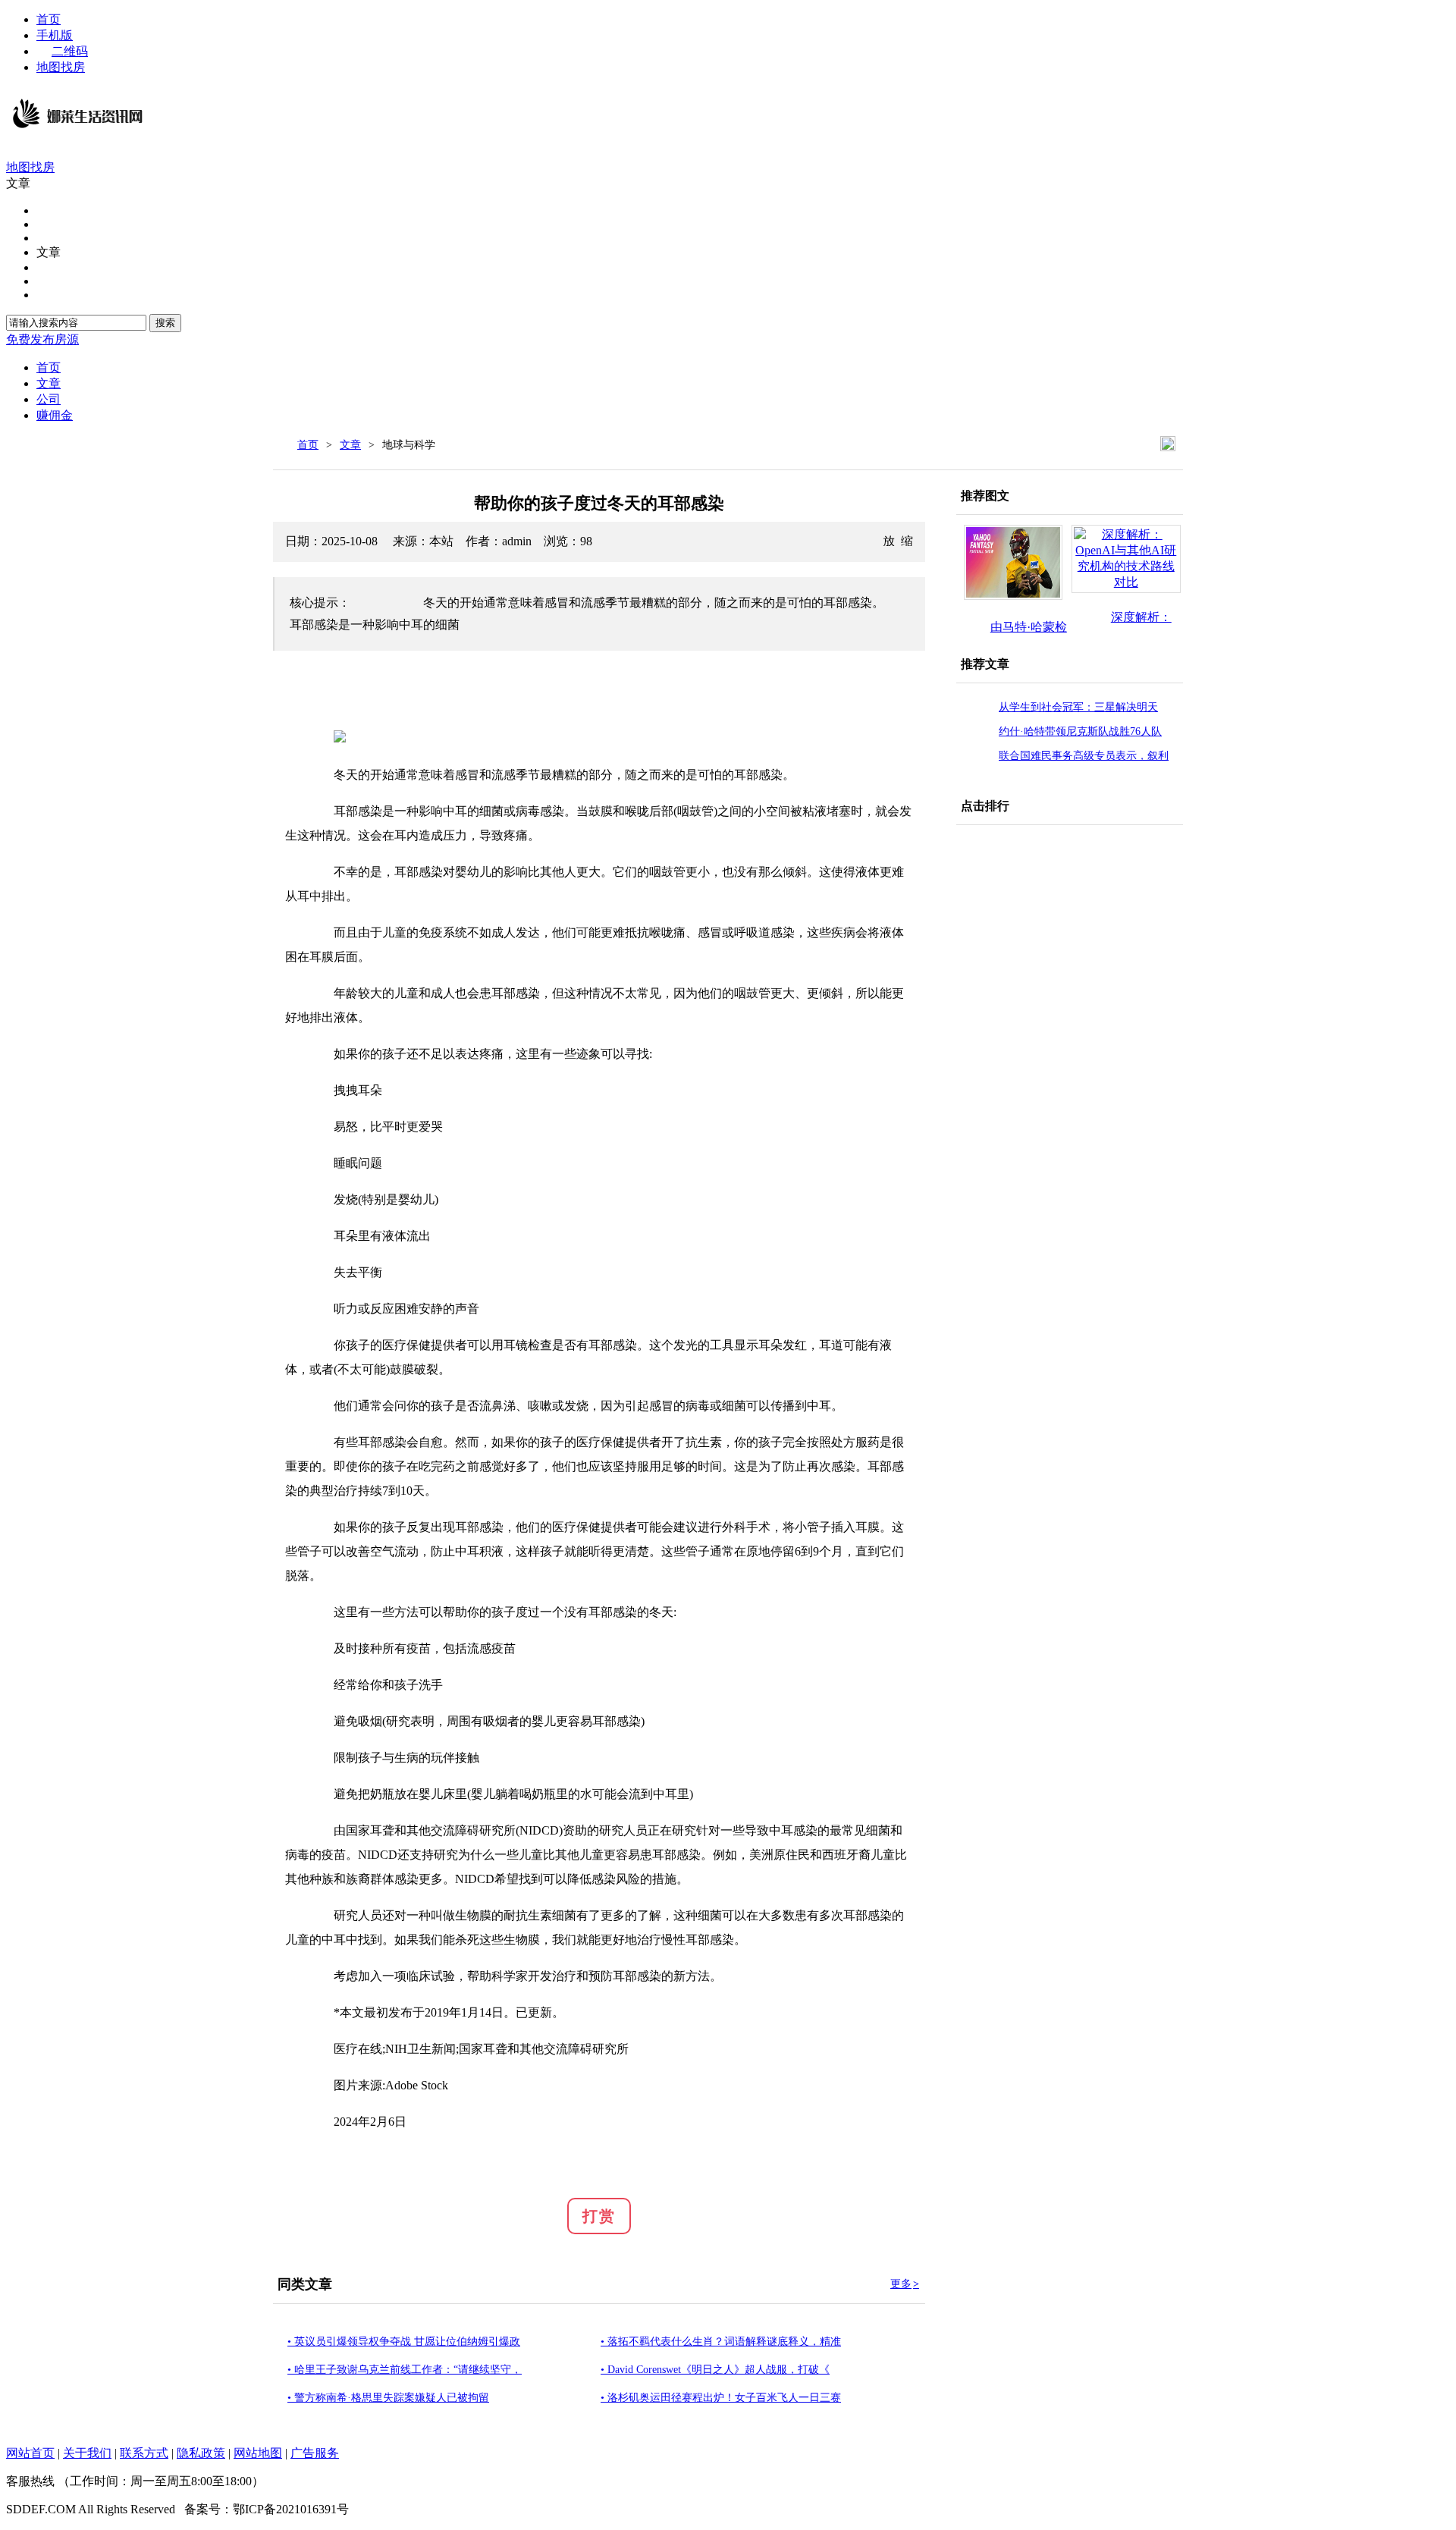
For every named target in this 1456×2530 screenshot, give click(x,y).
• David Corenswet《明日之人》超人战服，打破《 (715, 2370)
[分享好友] (1168, 444)
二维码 (70, 51)
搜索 (165, 323)
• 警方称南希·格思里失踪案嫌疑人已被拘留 (388, 2398)
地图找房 (61, 67)
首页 (49, 19)
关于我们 (87, 2453)
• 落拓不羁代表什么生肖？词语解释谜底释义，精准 (721, 2342)
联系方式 (144, 2453)
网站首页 (30, 2453)
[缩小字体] (907, 540)
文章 (350, 445)
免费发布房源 (42, 339)
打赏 (599, 2216)
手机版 (55, 35)
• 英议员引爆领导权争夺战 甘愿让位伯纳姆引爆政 (404, 2342)
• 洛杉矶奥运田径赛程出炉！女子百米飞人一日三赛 (721, 2398)
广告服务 (315, 2453)
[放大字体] (889, 540)
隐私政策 (201, 2453)
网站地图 (258, 2453)
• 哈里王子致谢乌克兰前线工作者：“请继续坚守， (405, 2370)
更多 (905, 2284)
